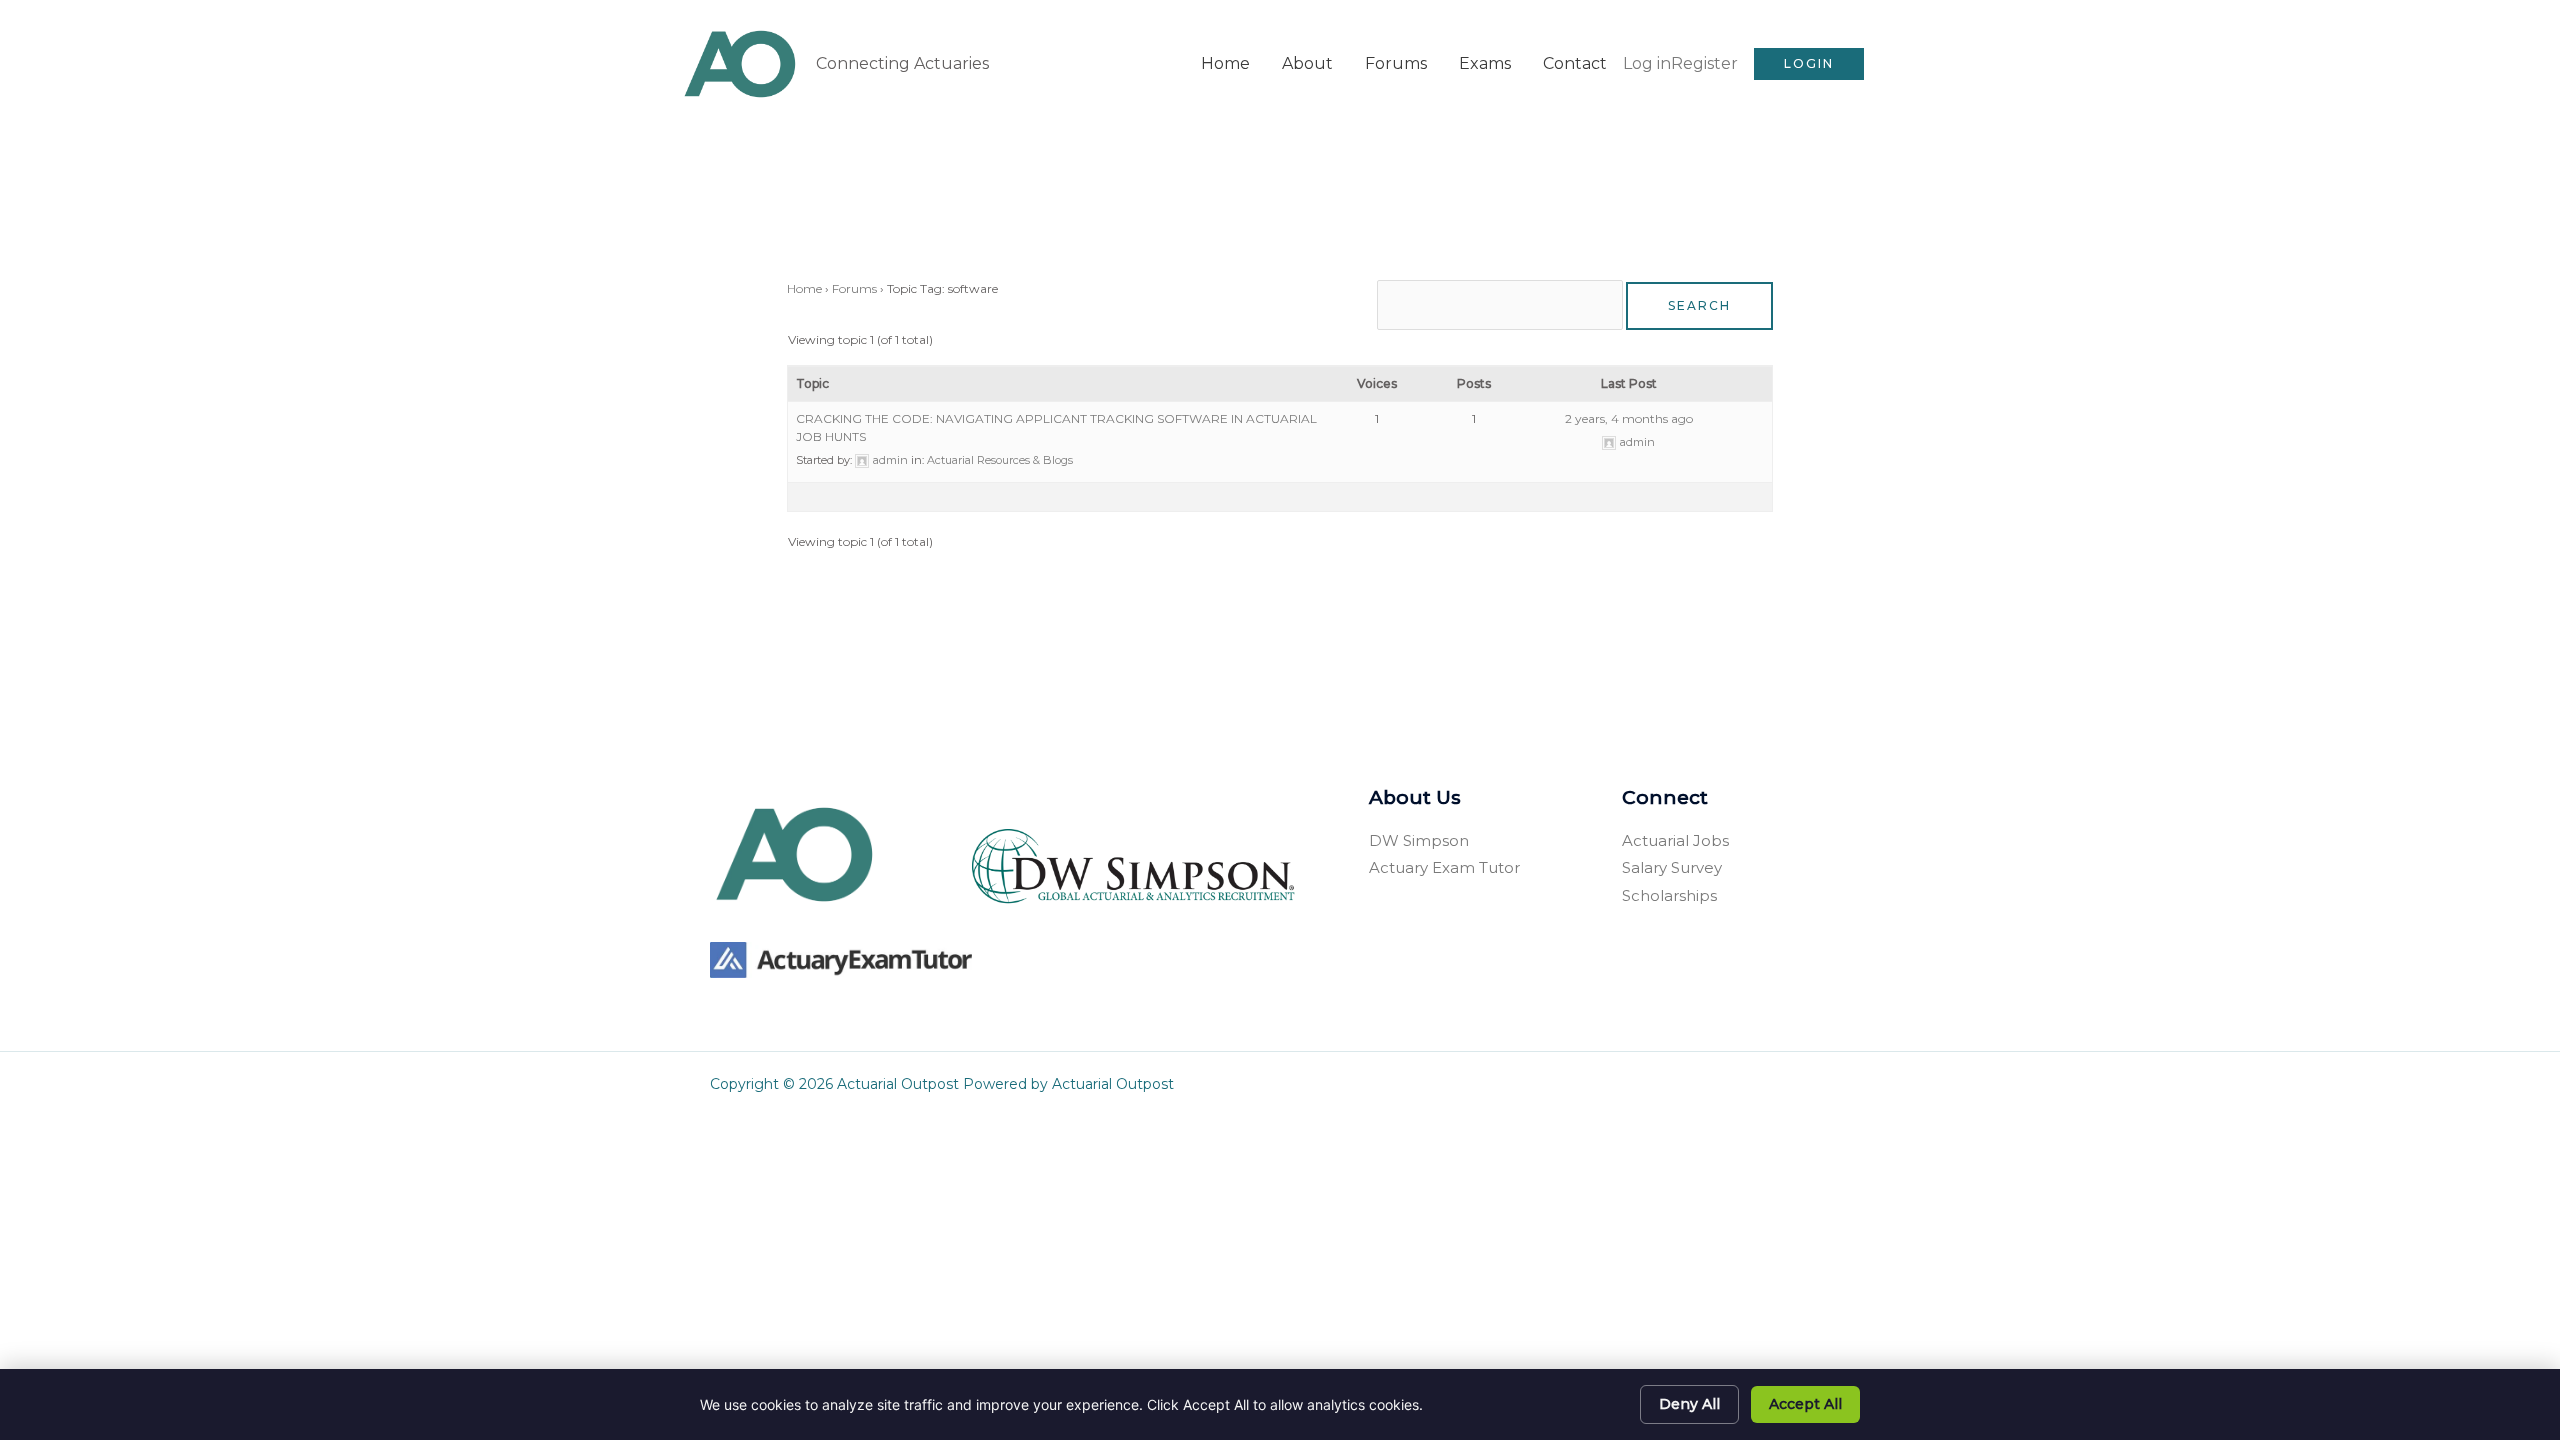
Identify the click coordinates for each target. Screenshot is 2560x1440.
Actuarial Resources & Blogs (1000, 460)
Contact (1575, 63)
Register (1704, 63)
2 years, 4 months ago (1629, 418)
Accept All (1805, 1404)
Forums (1396, 63)
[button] (1809, 64)
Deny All (1689, 1404)
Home (1225, 63)
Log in (1647, 63)
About (1307, 63)
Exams (1485, 63)
